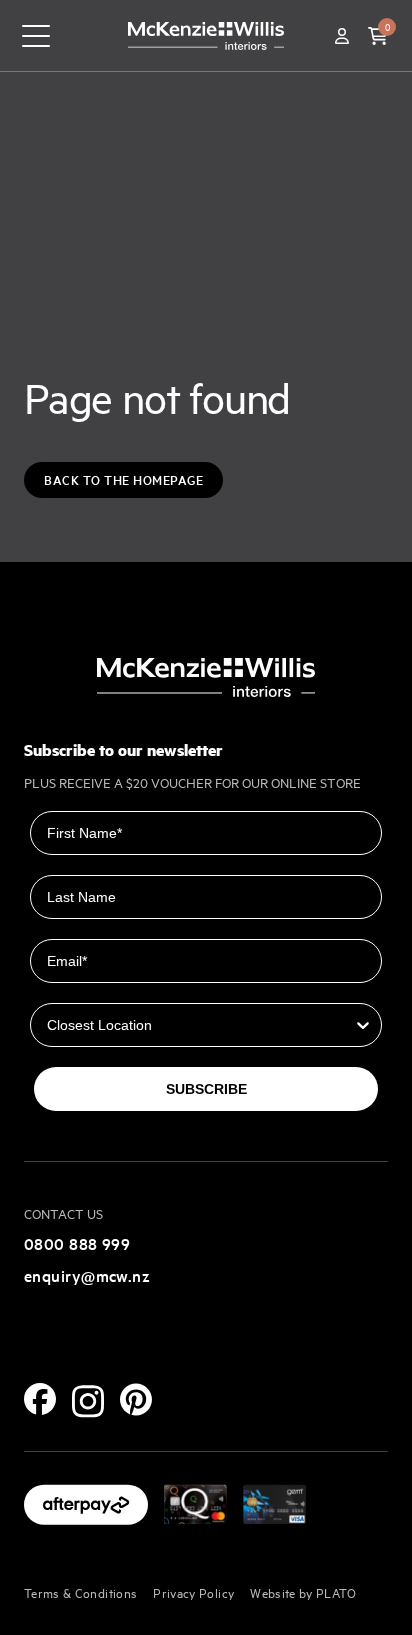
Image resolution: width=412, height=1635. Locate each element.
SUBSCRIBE (206, 1089)
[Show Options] (363, 1025)
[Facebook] (40, 1399)
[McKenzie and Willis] (206, 35)
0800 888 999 (77, 1243)
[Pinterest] (136, 1399)
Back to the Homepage (123, 479)
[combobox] (200, 1025)
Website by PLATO (303, 1592)
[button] (378, 36)
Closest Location (88, 989)
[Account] (342, 36)
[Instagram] (88, 1401)
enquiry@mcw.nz (87, 1275)
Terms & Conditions (80, 1592)
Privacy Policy (193, 1592)
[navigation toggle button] (36, 36)
